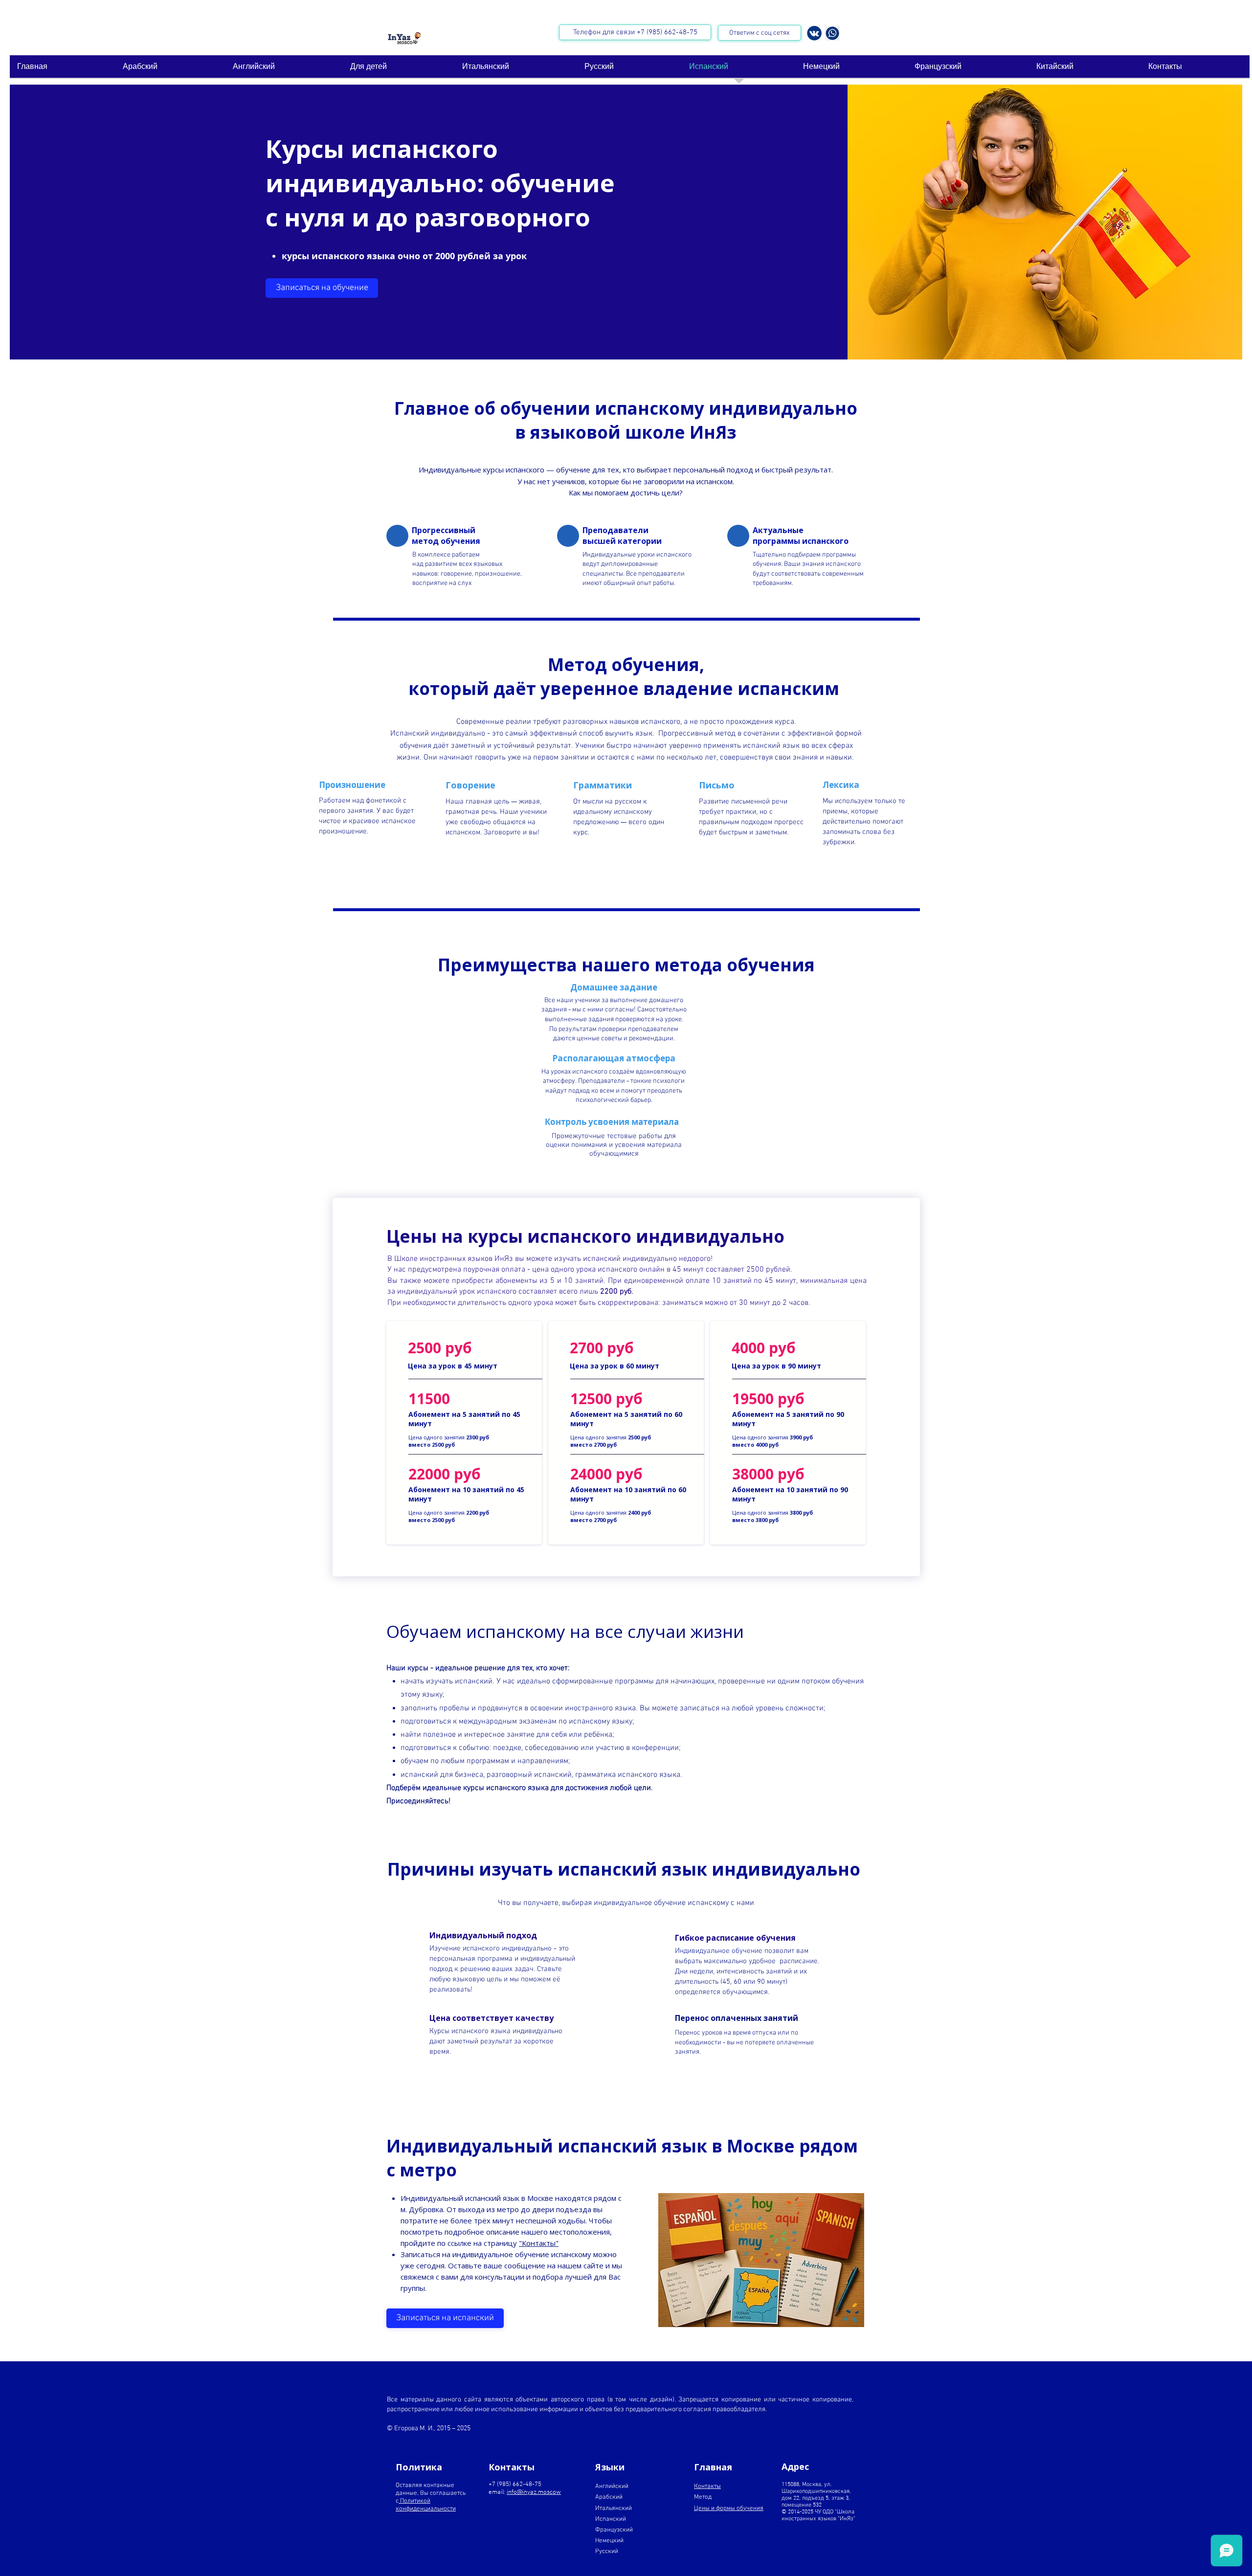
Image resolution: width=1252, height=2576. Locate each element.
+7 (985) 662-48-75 (516, 2485)
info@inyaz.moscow (534, 2492)
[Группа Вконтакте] (814, 33)
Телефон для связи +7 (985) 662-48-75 (635, 32)
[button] (322, 288)
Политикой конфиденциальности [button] (426, 2505)
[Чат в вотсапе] (832, 33)
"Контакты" (539, 2243)
